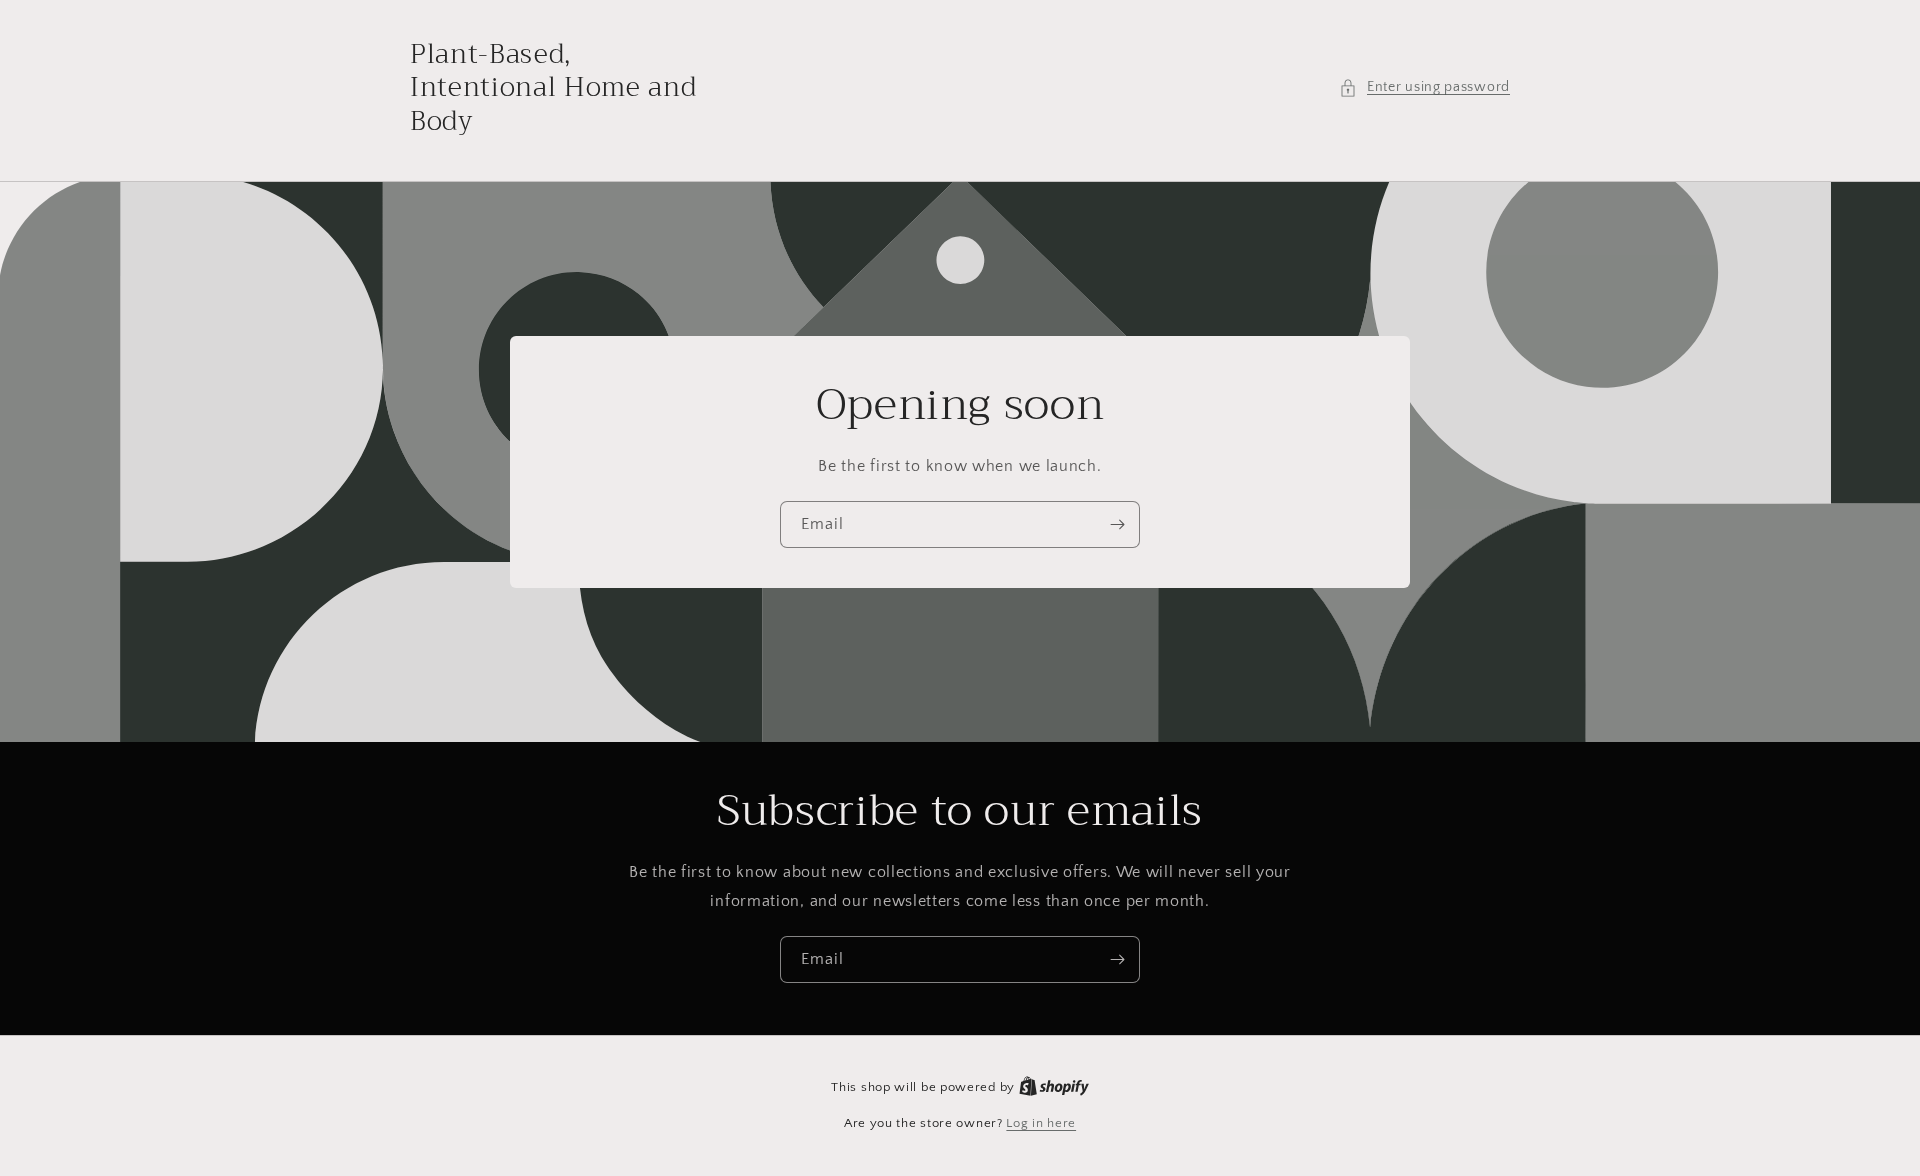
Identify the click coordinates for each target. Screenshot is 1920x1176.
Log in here (1041, 1123)
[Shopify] (1054, 1087)
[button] (1424, 87)
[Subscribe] (1117, 524)
